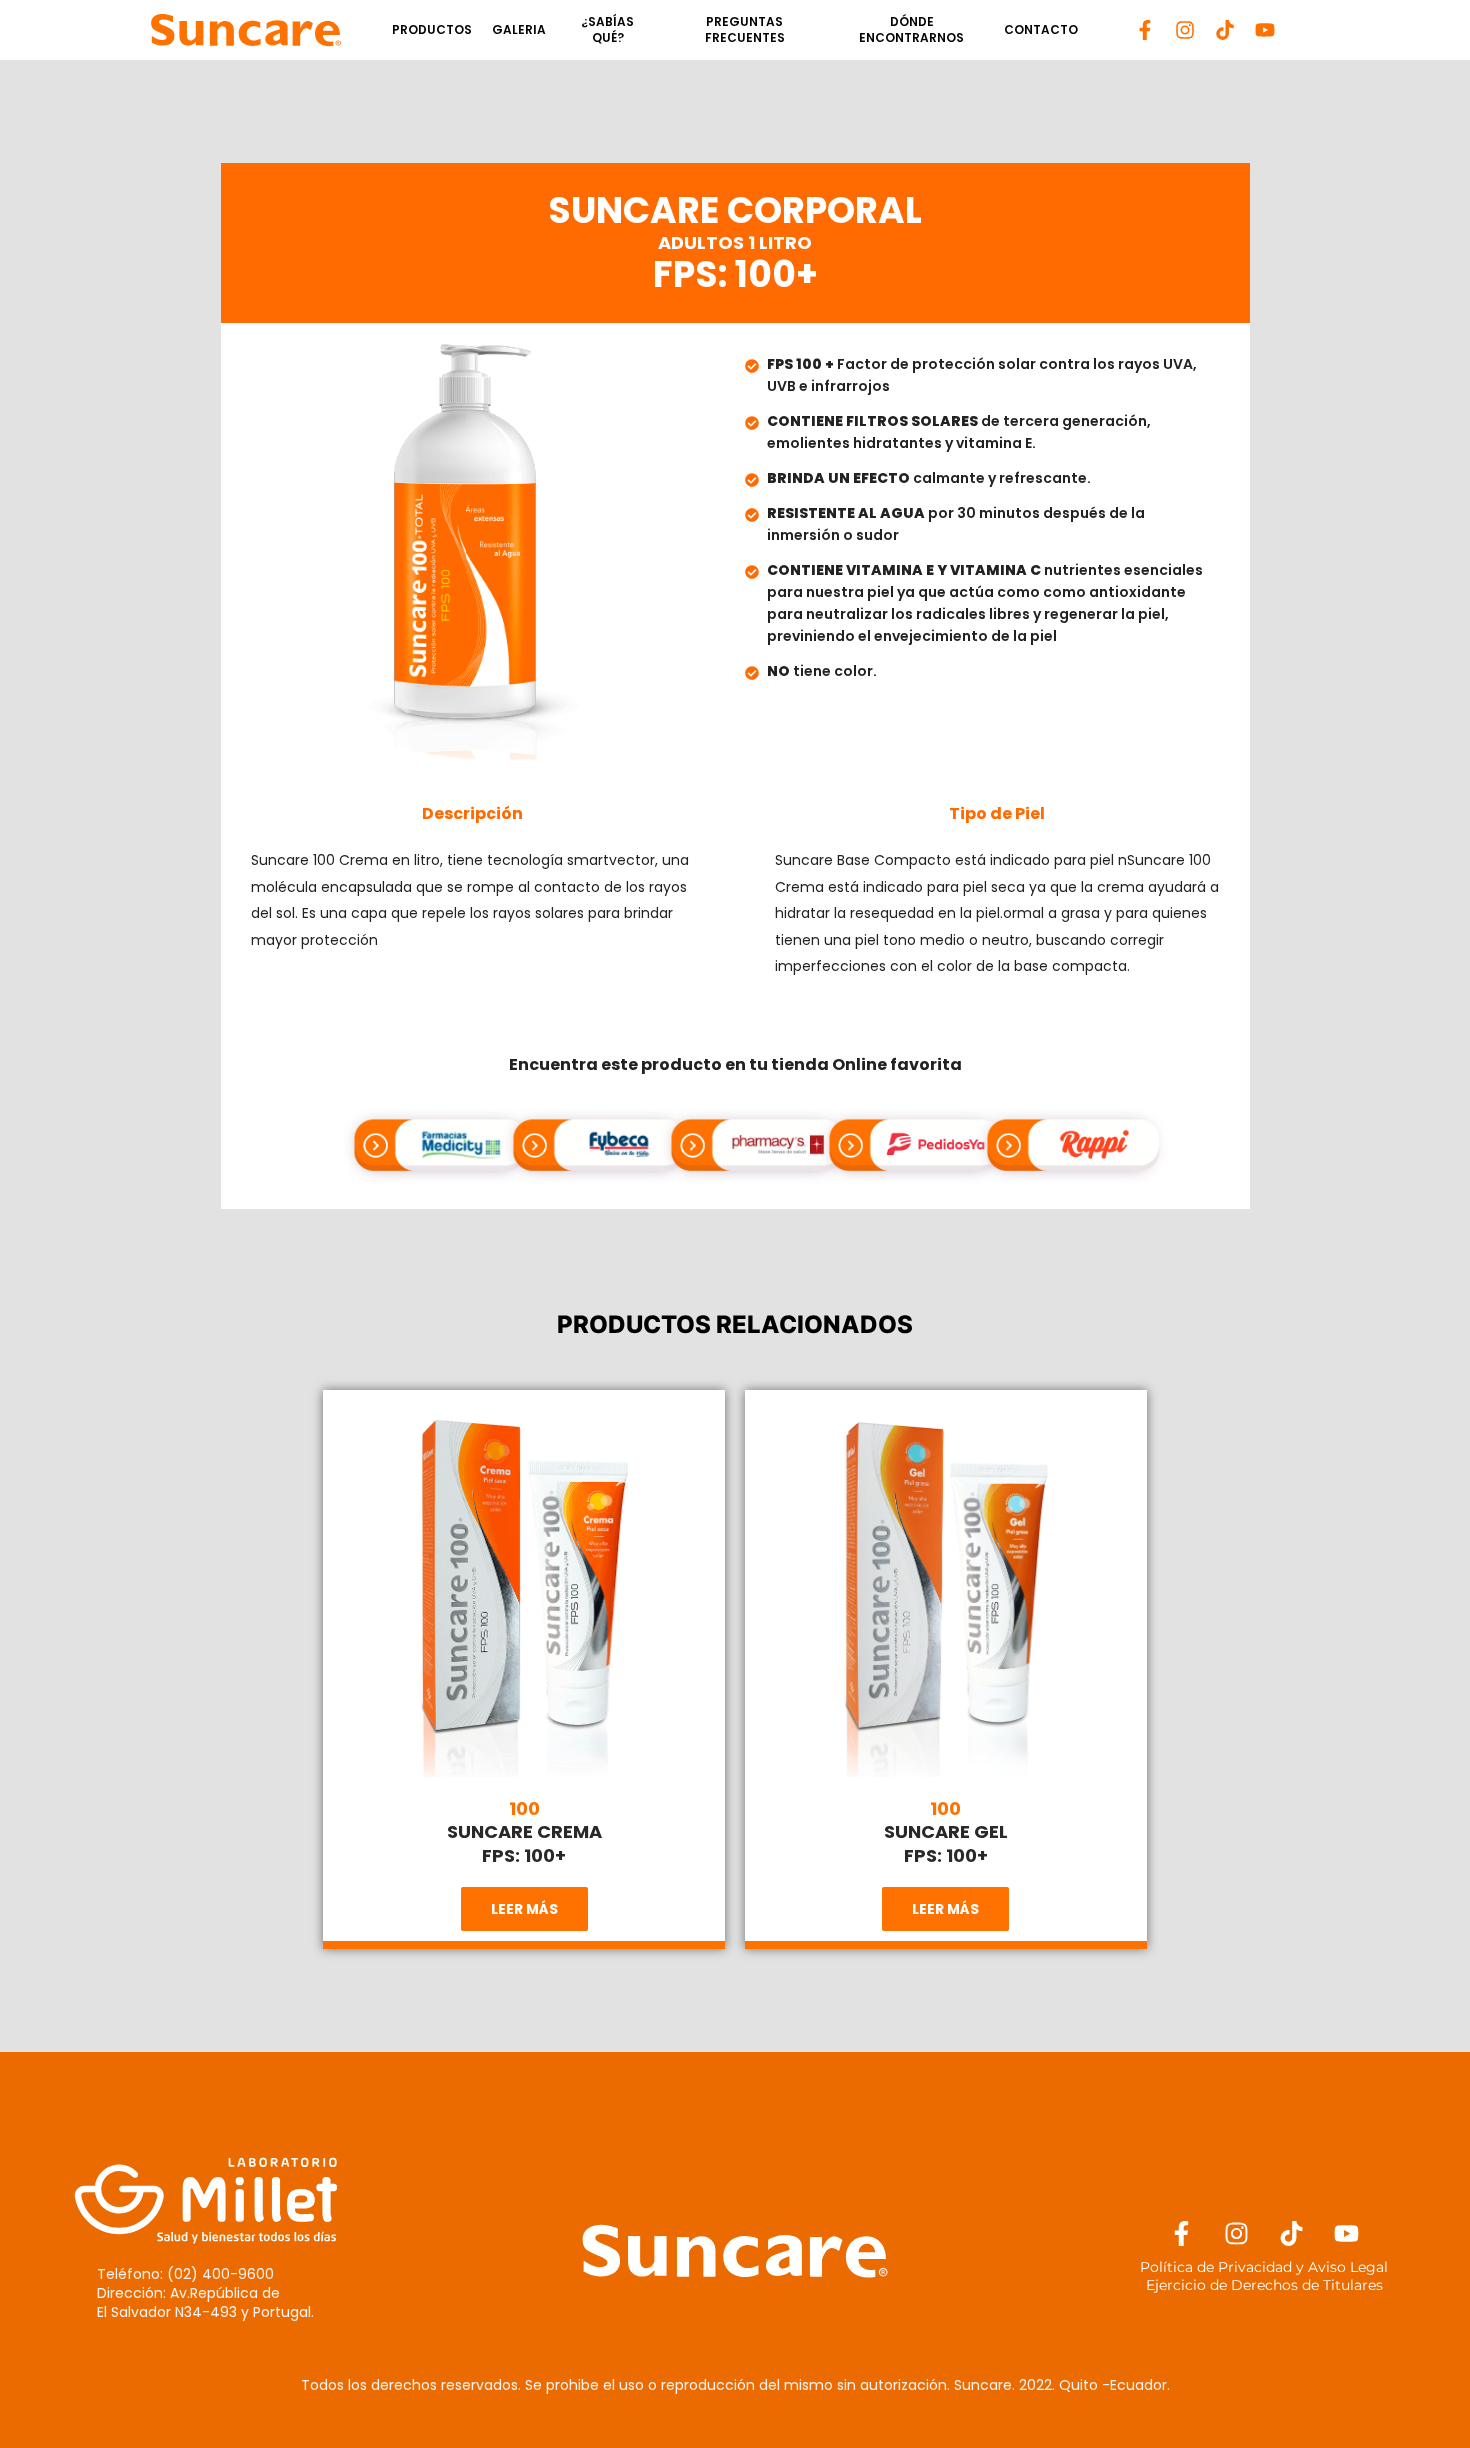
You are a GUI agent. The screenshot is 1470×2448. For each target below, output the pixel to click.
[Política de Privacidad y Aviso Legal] (1264, 2267)
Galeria (519, 29)
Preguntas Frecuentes (745, 29)
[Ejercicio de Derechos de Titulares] (1264, 2285)
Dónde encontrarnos (911, 29)
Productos (432, 29)
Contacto (1041, 29)
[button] (524, 1909)
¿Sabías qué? (607, 29)
